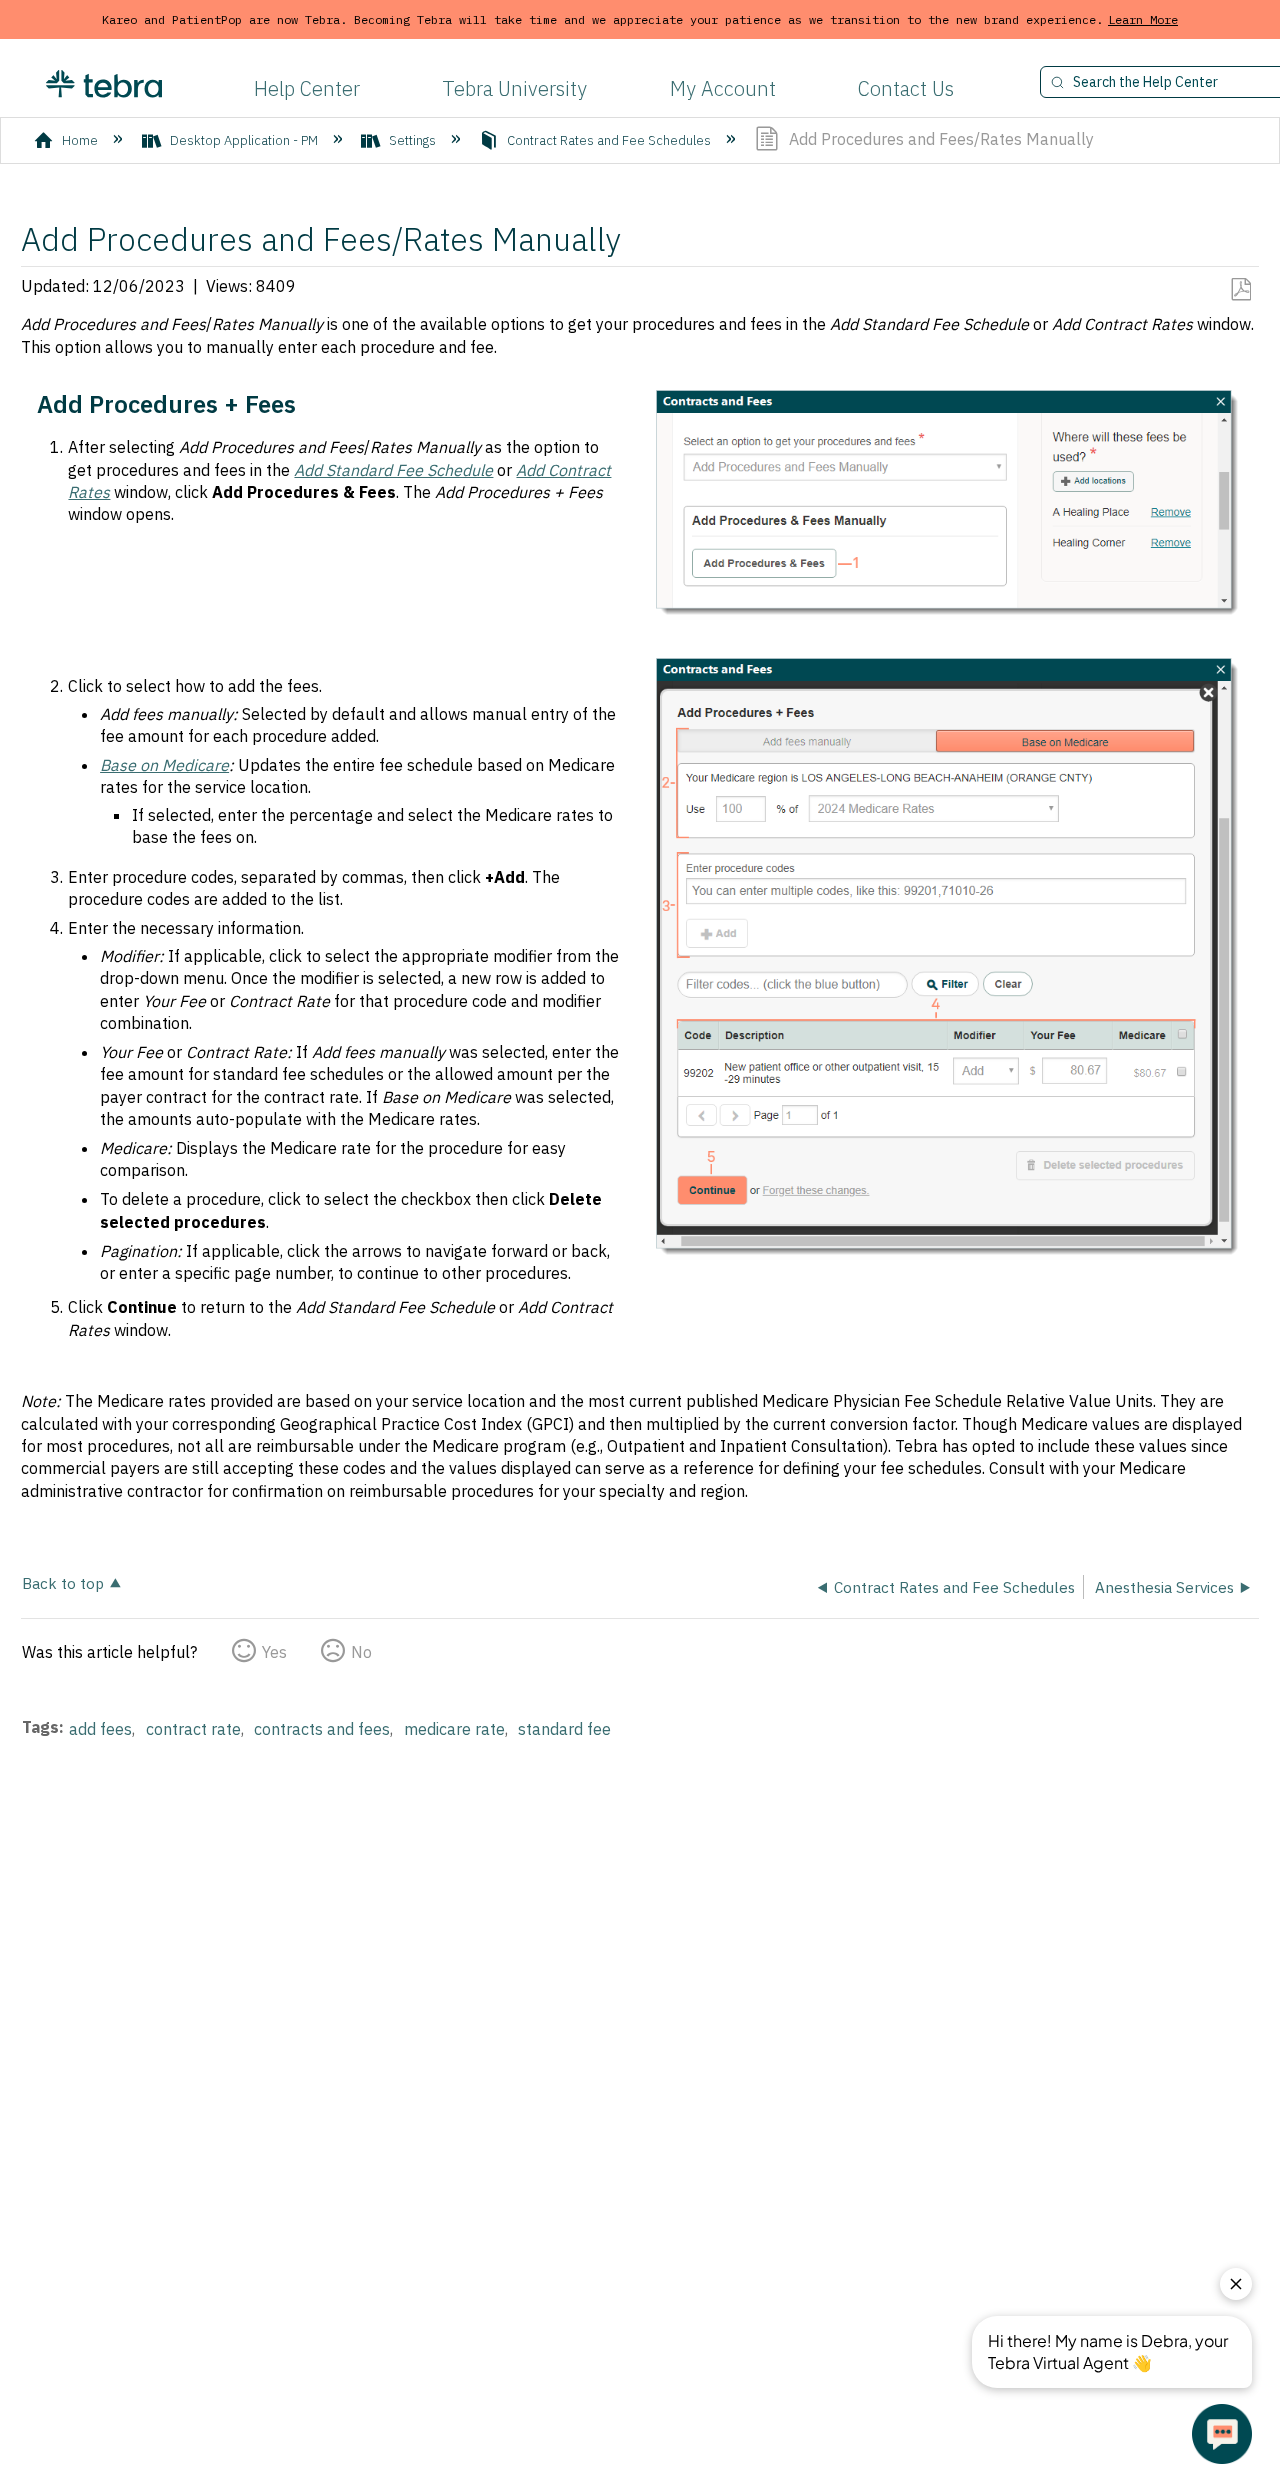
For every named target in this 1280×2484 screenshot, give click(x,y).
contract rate (193, 1729)
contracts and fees (322, 1729)
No (361, 1652)
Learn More (1143, 19)
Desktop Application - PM (244, 140)
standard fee (564, 1729)
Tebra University (514, 88)
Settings (412, 140)
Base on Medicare (164, 765)
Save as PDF (1240, 290)
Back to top (63, 1582)
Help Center (307, 88)
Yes (274, 1652)
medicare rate (454, 1729)
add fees (100, 1729)
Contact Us (906, 88)
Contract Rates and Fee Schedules (609, 140)
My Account (723, 88)
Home (80, 140)
